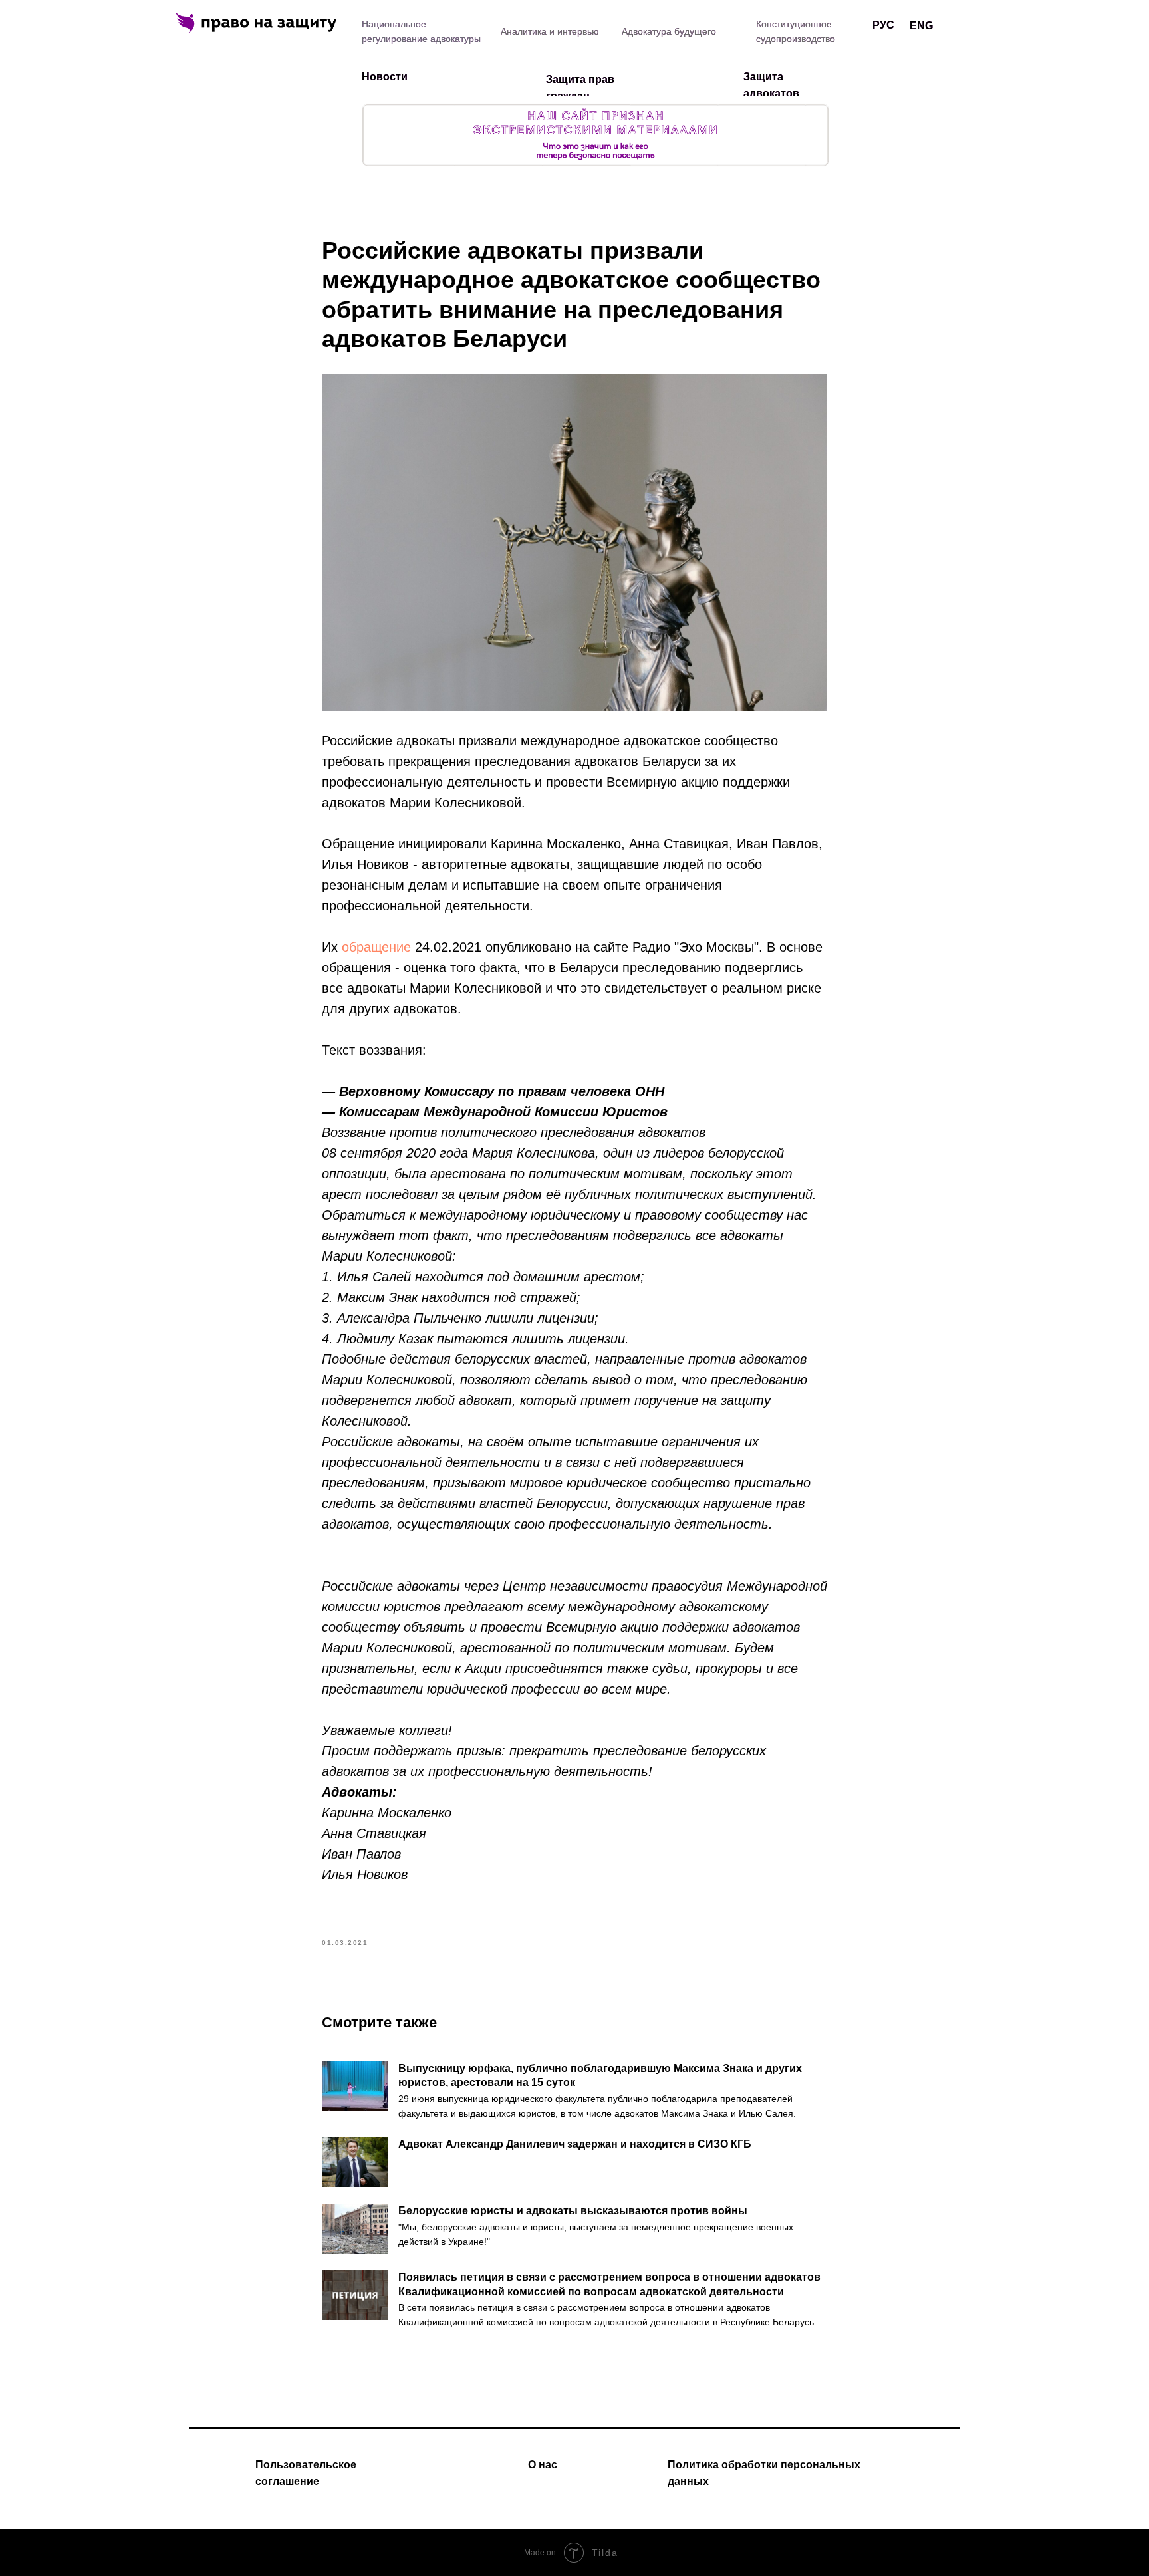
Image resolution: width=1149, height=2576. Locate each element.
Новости (385, 77)
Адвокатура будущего (669, 31)
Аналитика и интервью (550, 31)
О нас (543, 2465)
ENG (921, 26)
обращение (376, 947)
